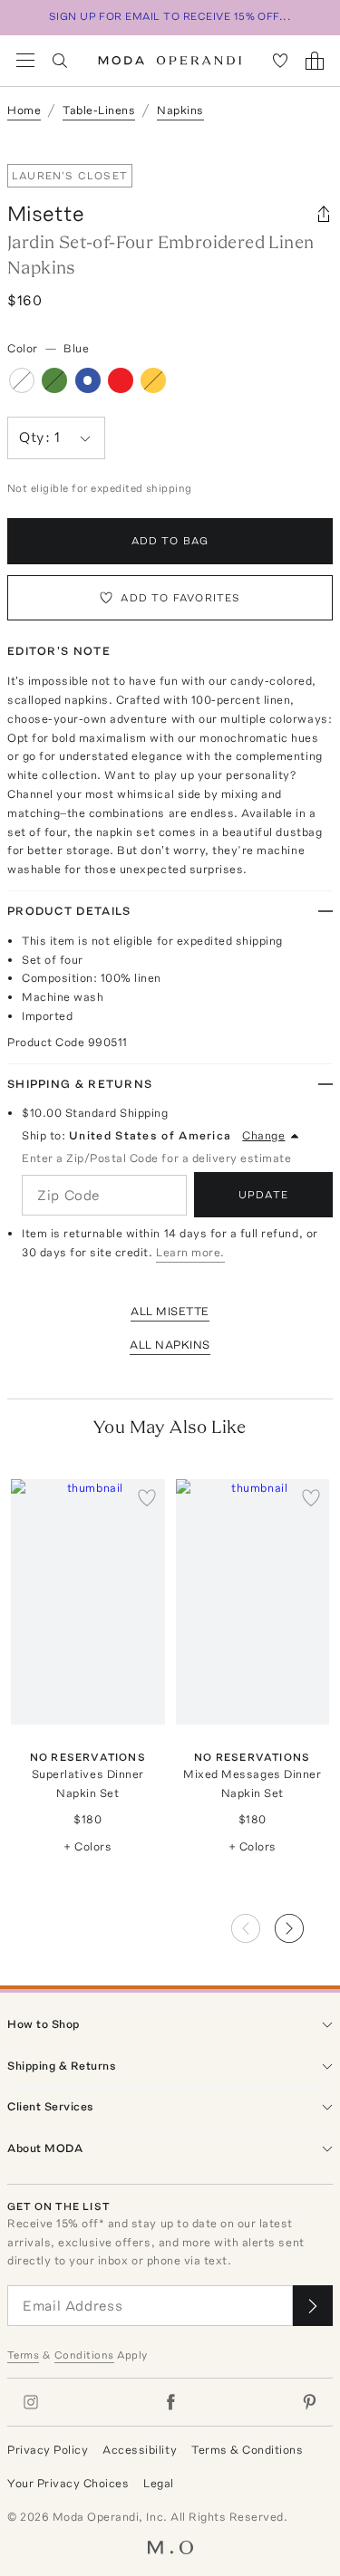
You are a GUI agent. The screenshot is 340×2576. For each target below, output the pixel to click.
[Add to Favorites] (147, 1497)
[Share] (324, 214)
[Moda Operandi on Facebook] (170, 2402)
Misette (46, 213)
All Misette (170, 1311)
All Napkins (170, 1345)
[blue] (88, 380)
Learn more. (190, 1252)
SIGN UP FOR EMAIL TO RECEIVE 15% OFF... (170, 16)
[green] (54, 380)
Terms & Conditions (247, 2450)
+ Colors (87, 1846)
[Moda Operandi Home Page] (170, 61)
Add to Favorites (180, 598)
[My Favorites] (280, 61)
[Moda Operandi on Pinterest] (309, 2402)
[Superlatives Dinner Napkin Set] (88, 1602)
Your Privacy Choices (68, 2483)
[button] (304, 1923)
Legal (159, 2483)
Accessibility (140, 2450)
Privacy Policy (48, 2450)
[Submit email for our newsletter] (313, 2306)
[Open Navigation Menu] (25, 61)
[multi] (22, 380)
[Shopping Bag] (315, 61)
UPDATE (263, 1195)
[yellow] (153, 380)
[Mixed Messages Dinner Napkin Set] (253, 1602)
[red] (121, 380)
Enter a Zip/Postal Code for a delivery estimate (156, 1158)
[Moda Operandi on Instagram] (31, 2402)
